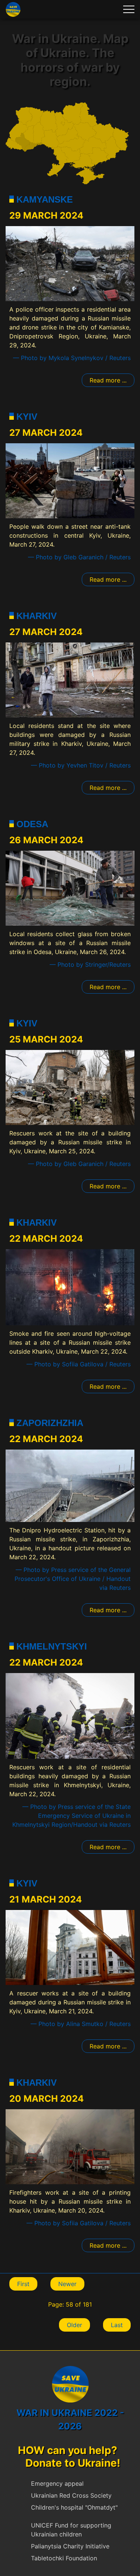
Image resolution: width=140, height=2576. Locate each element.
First (23, 2284)
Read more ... (108, 380)
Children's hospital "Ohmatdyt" (74, 2507)
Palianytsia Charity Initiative (70, 2546)
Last (117, 2325)
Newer (67, 2284)
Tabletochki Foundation (64, 2558)
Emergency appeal (57, 2483)
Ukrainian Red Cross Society (71, 2495)
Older (74, 2325)
